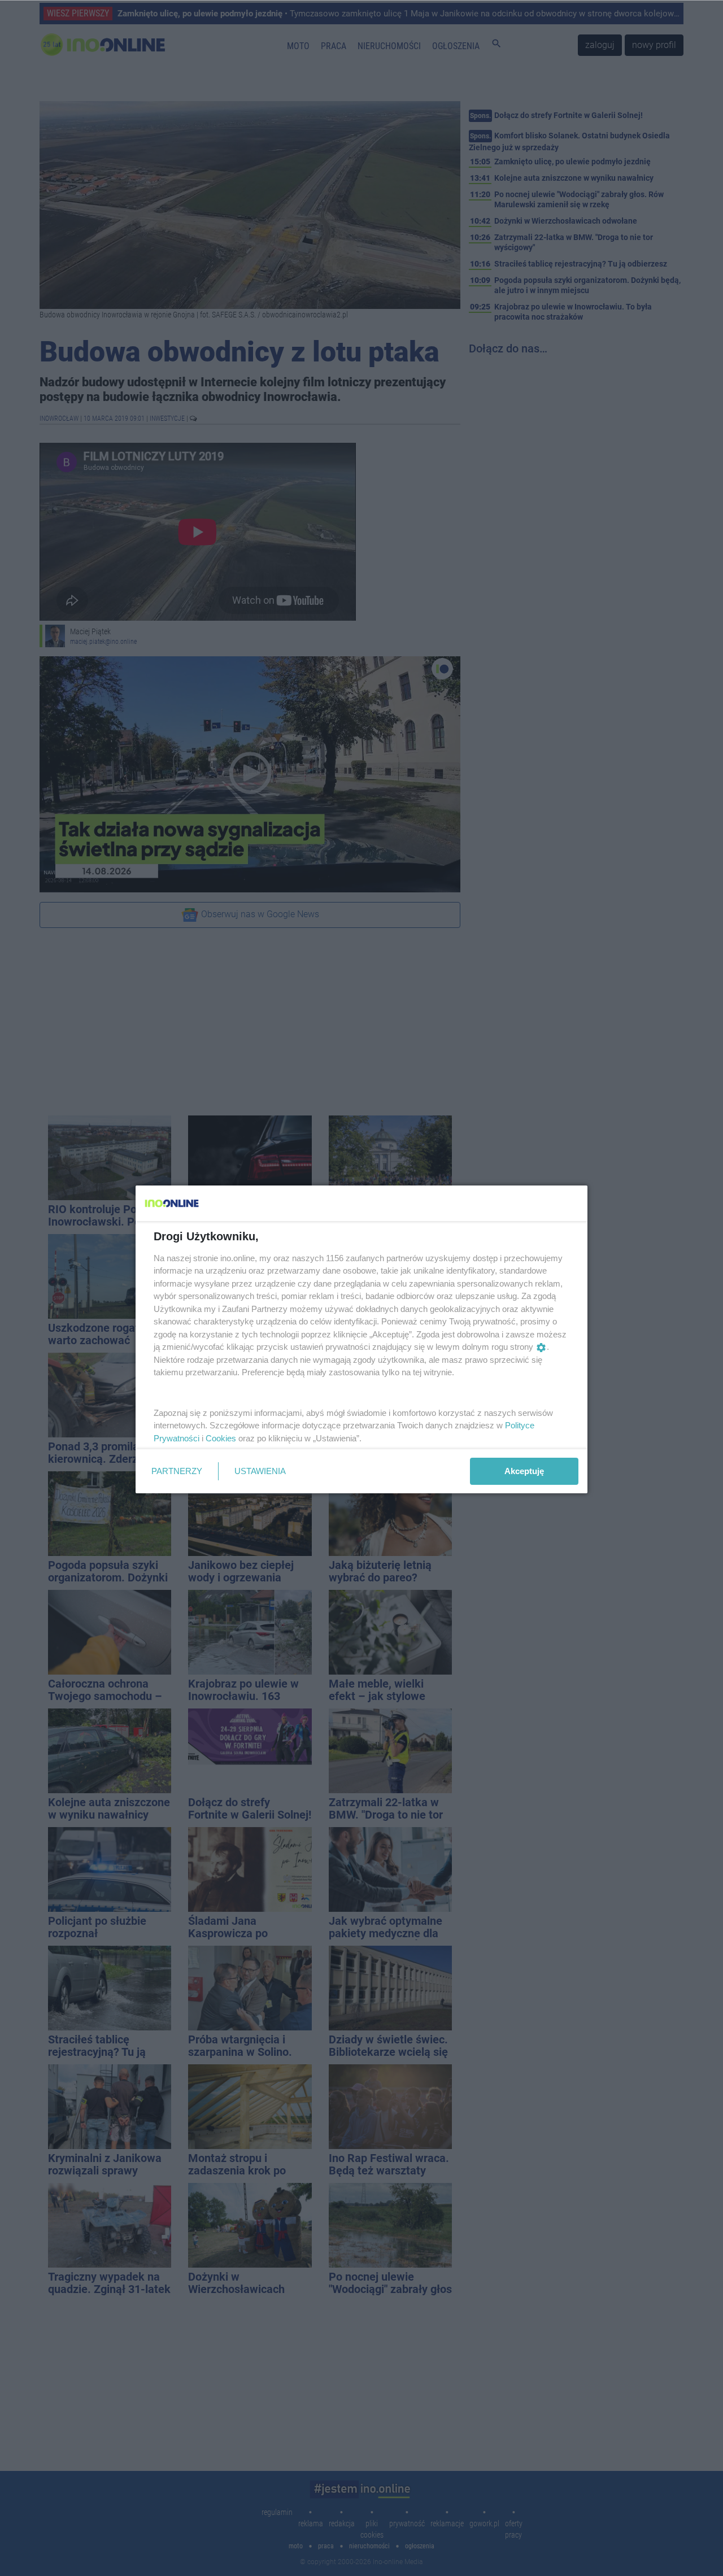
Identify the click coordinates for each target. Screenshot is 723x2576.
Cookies (221, 1438)
